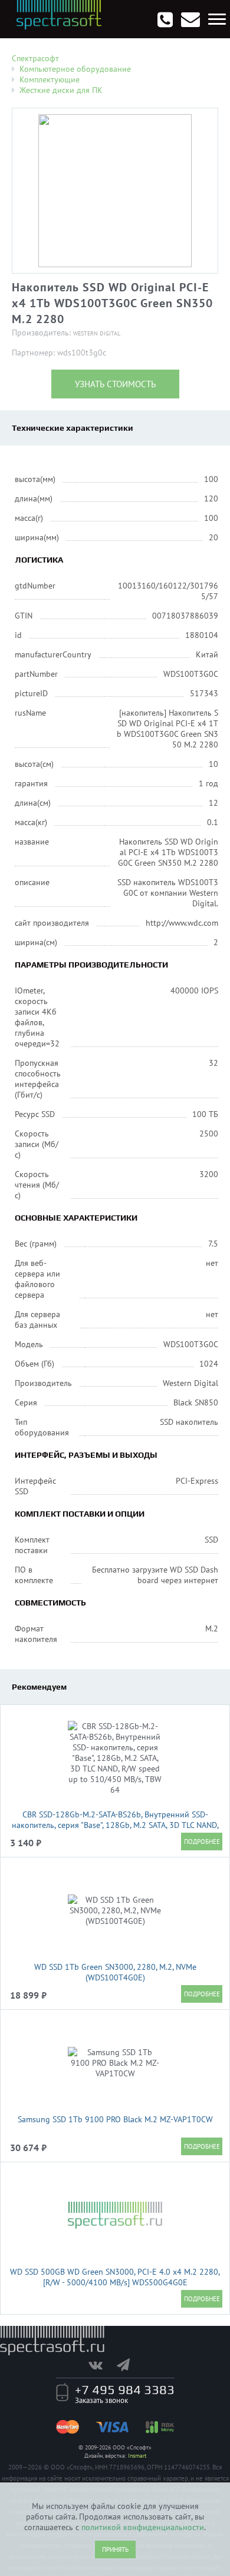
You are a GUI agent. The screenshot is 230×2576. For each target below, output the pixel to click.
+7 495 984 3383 (125, 2389)
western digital (97, 333)
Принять (115, 2550)
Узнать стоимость (115, 384)
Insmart (137, 2456)
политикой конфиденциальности (143, 2527)
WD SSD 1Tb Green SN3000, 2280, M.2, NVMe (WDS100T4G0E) (115, 1972)
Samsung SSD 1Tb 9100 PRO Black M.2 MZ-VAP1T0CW (115, 2119)
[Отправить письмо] (190, 19)
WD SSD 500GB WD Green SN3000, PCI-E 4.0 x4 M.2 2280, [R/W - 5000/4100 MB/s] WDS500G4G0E (115, 2277)
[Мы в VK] (101, 2365)
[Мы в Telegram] (129, 2365)
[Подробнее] (202, 1842)
